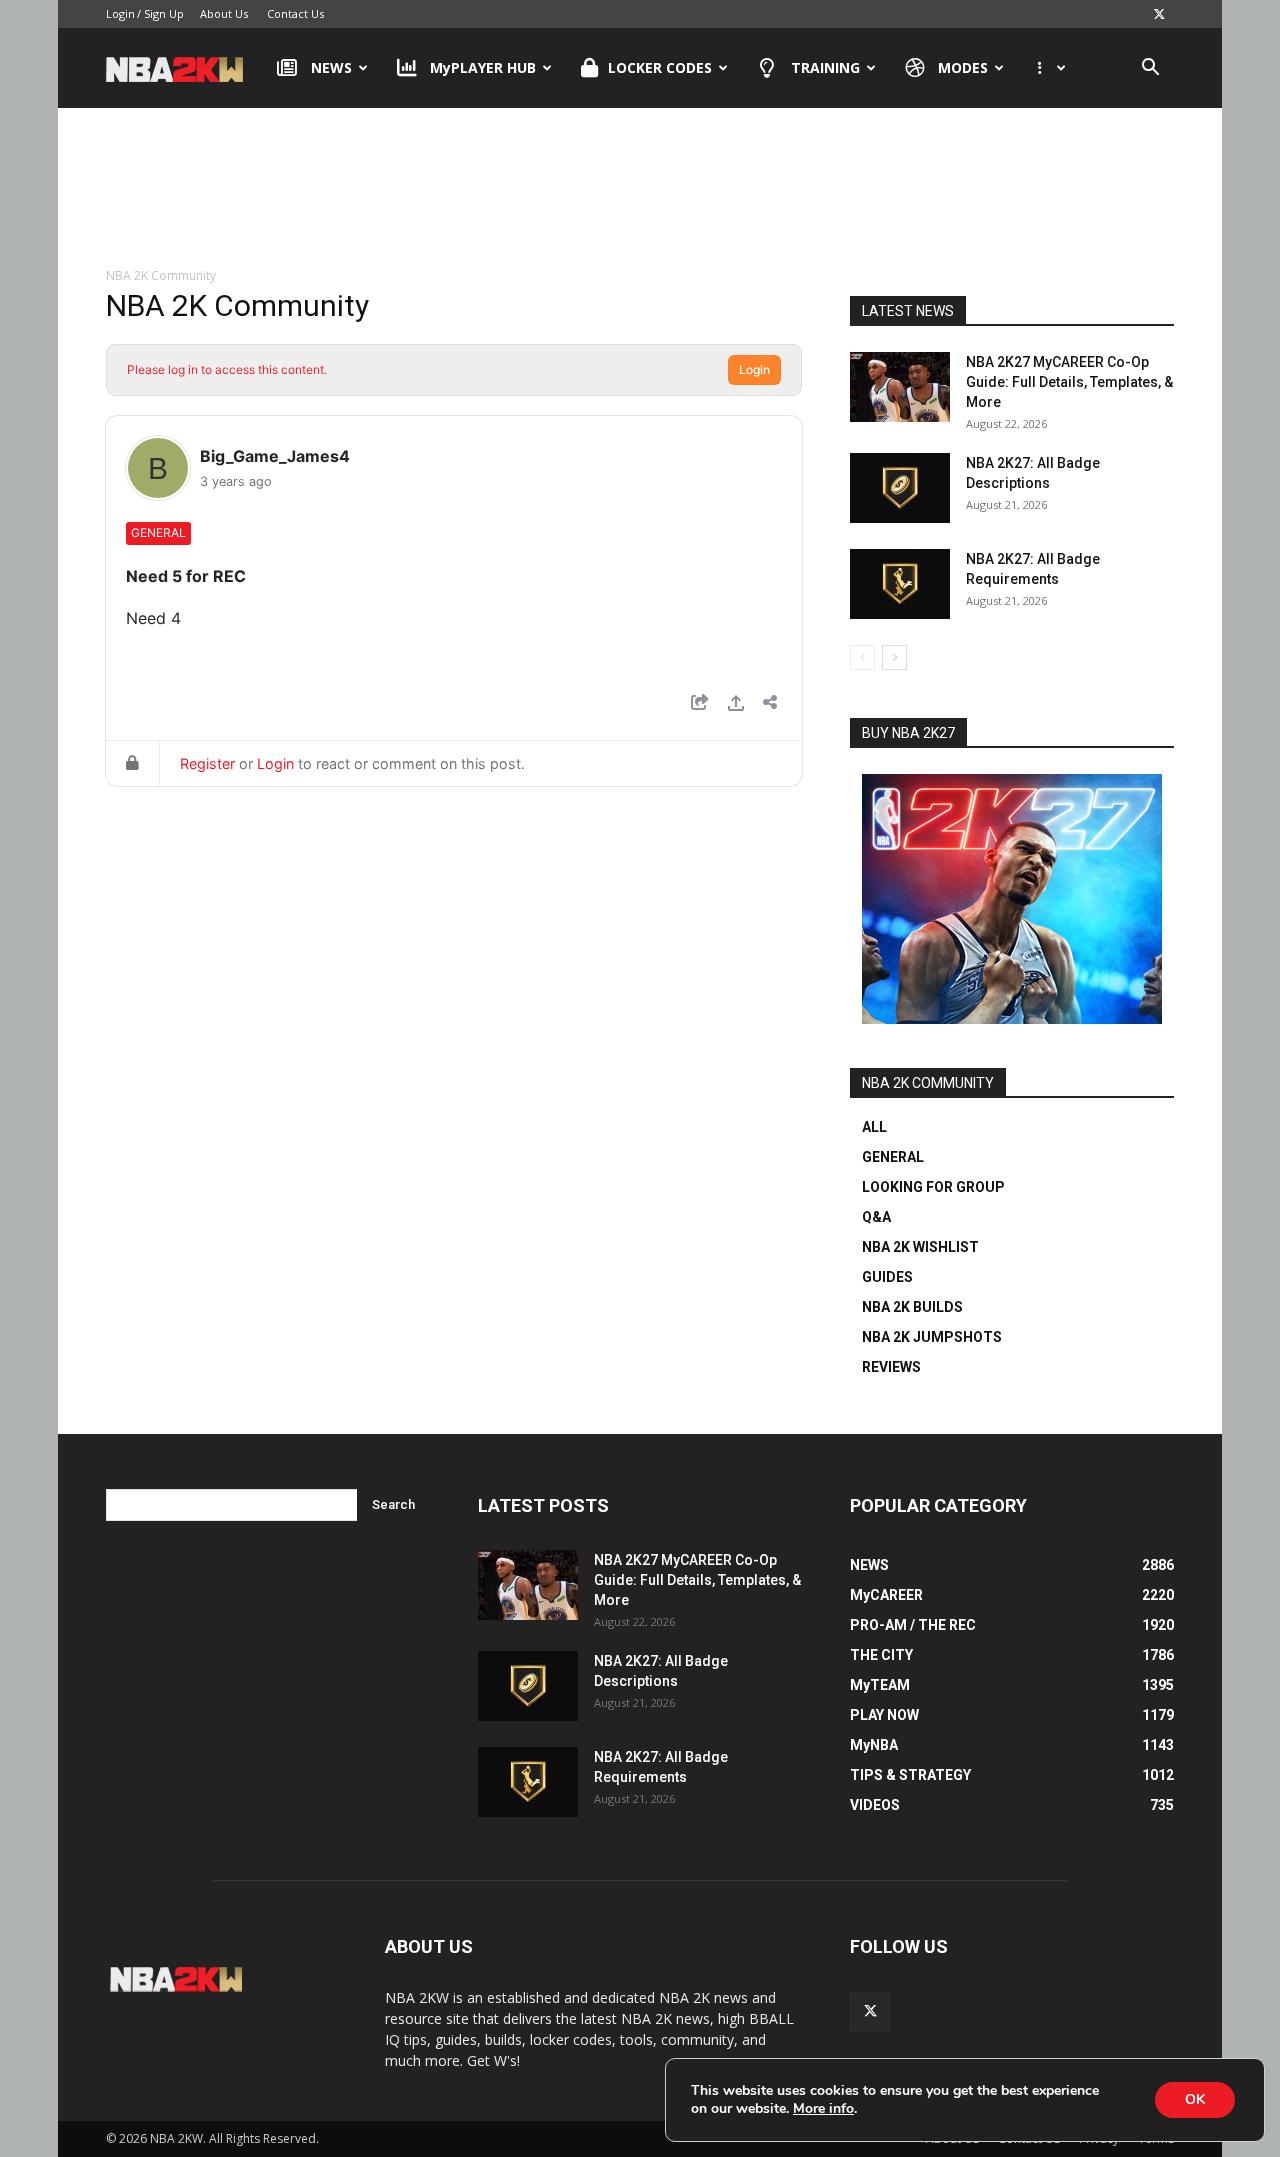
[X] (1159, 14)
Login (120, 13)
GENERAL (893, 1157)
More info (823, 2109)
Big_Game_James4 (275, 456)
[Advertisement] (640, 189)
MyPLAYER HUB (483, 67)
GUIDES (887, 1277)
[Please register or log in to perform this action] (736, 705)
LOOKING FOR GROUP (933, 1187)
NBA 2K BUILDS (912, 1307)
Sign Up (164, 13)
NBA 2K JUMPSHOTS (932, 1337)
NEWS (331, 67)
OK (1195, 2099)
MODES (963, 67)
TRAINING (825, 67)
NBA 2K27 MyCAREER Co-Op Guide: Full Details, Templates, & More (1069, 382)
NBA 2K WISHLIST (920, 1247)
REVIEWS (891, 1367)
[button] (1150, 69)
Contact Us (295, 13)
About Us (224, 13)
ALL (874, 1127)
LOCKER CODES (660, 67)
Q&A (876, 1217)
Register (207, 763)
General (158, 532)
